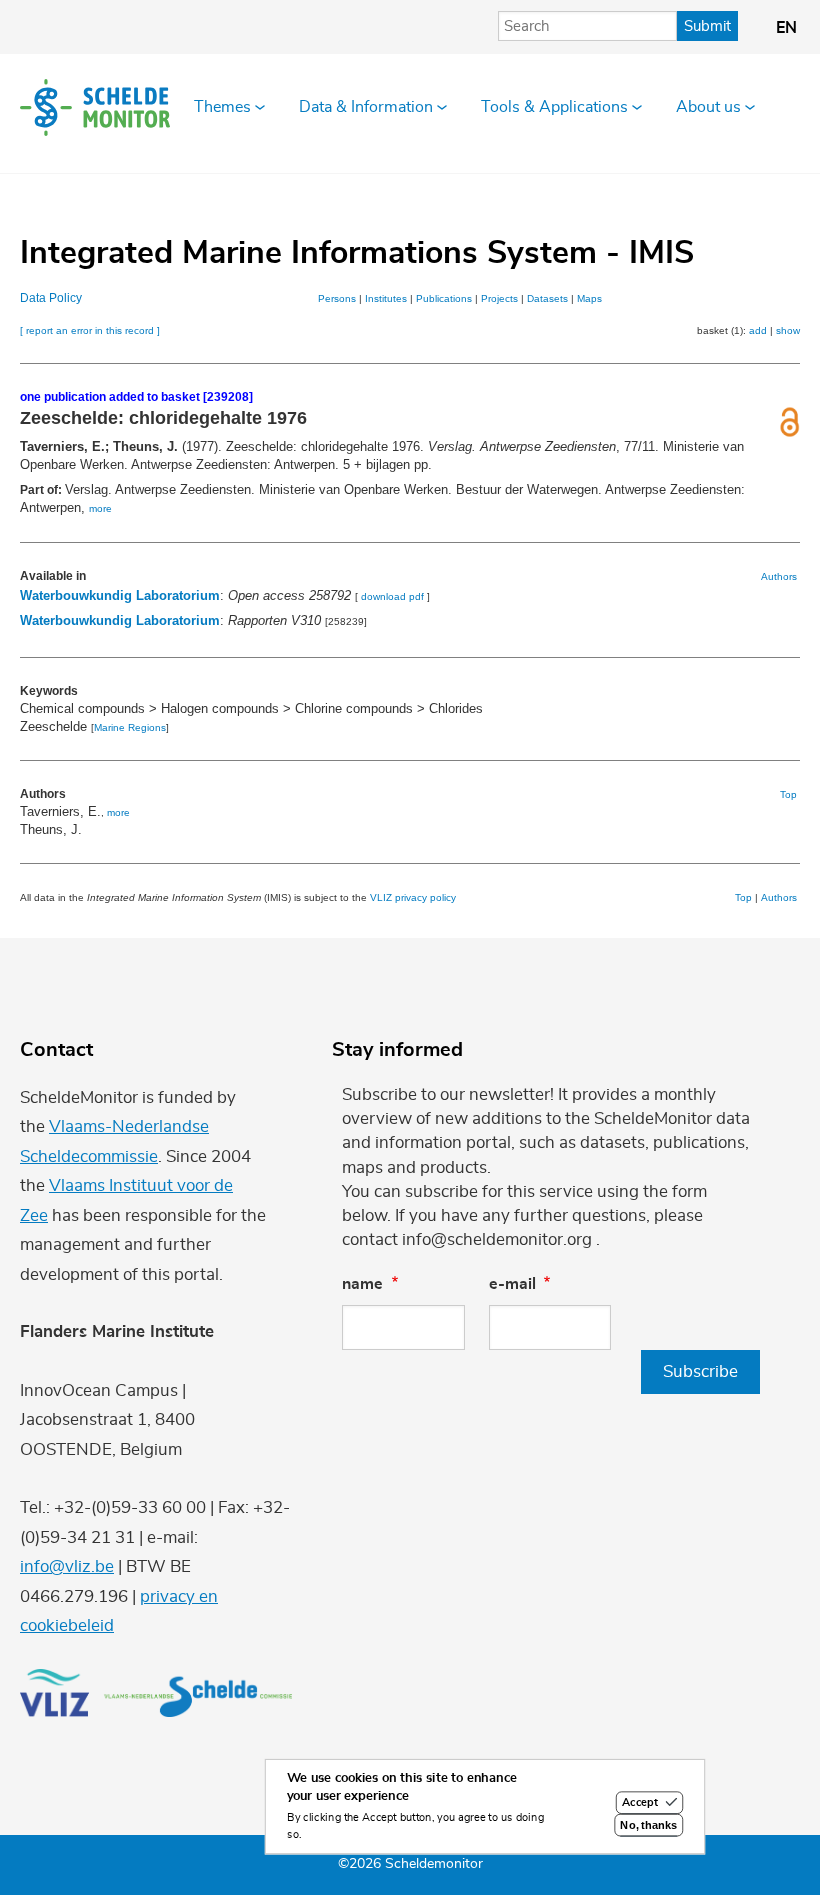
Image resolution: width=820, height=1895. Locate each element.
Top (788, 794)
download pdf (392, 596)
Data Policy (51, 298)
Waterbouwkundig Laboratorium (120, 595)
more (100, 508)
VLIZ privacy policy (413, 897)
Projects (499, 298)
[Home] (95, 107)
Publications (444, 298)
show (788, 330)
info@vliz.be (67, 1566)
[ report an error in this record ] (90, 330)
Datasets (547, 298)
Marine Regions (130, 727)
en (786, 28)
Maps (589, 298)
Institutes (386, 298)
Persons (337, 298)
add (758, 330)
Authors (779, 576)
